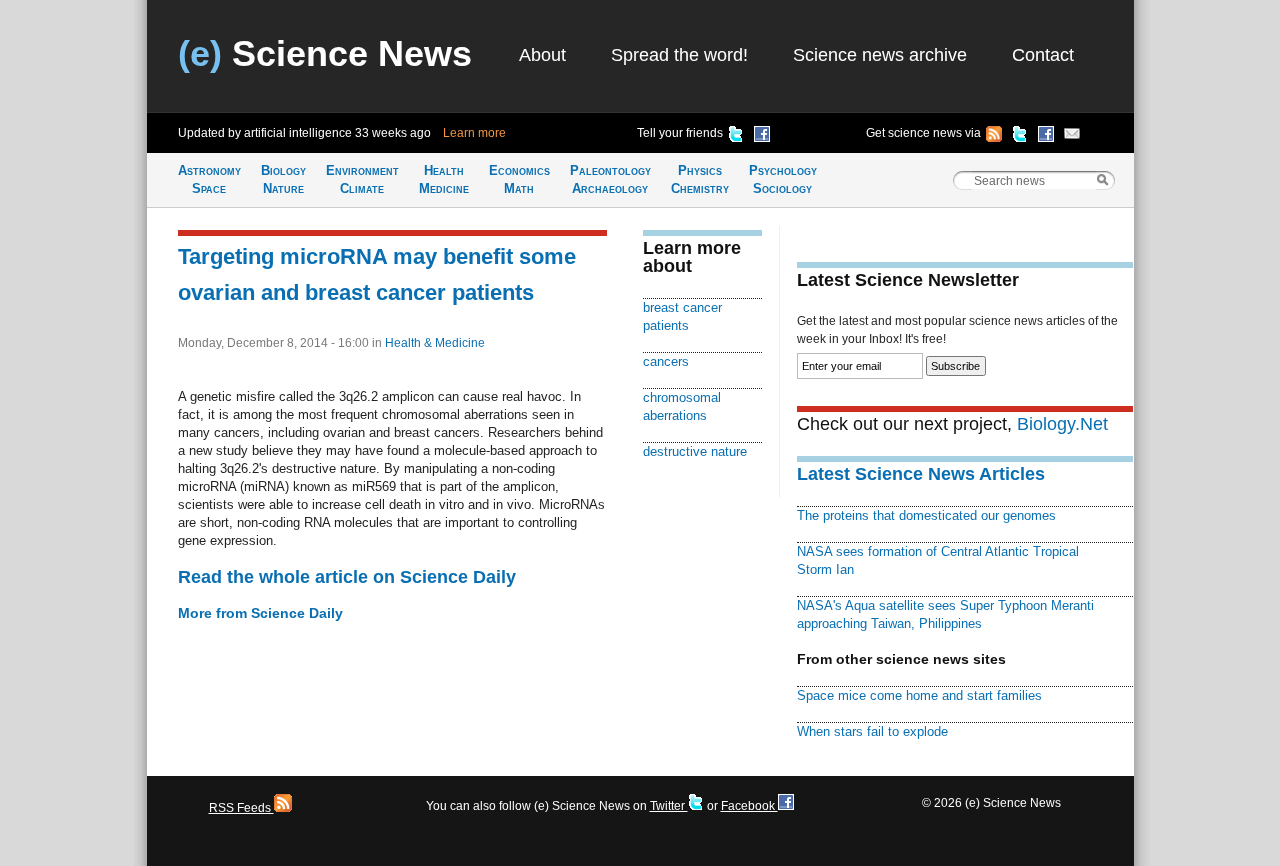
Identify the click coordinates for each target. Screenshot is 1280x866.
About (542, 55)
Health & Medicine (435, 343)
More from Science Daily (260, 613)
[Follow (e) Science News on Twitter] (1020, 137)
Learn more (474, 133)
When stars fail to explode (872, 731)
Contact (1043, 55)
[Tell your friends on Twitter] (736, 137)
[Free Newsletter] (1072, 137)
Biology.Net (1062, 424)
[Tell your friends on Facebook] (762, 137)
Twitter (669, 806)
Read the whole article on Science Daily (347, 577)
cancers (666, 361)
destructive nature (695, 451)
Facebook (749, 806)
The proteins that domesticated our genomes (926, 515)
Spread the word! (679, 55)
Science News (325, 53)
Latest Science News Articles (921, 474)
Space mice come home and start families (919, 695)
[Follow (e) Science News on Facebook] (1046, 137)
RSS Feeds (241, 808)
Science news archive (880, 55)
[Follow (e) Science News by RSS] (994, 137)
